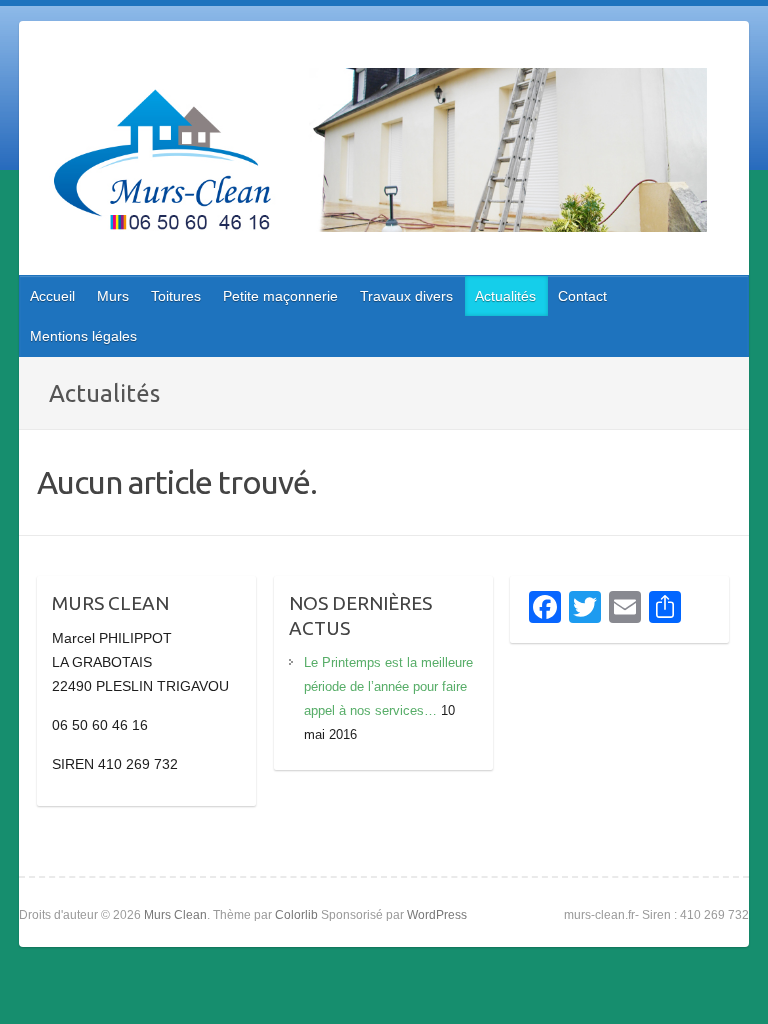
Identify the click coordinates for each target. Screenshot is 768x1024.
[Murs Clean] (373, 154)
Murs (113, 296)
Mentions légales (83, 336)
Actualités (505, 296)
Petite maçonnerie (280, 296)
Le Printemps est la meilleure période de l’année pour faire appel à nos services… (388, 686)
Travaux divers (406, 296)
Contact (582, 296)
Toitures (176, 296)
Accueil (52, 296)
